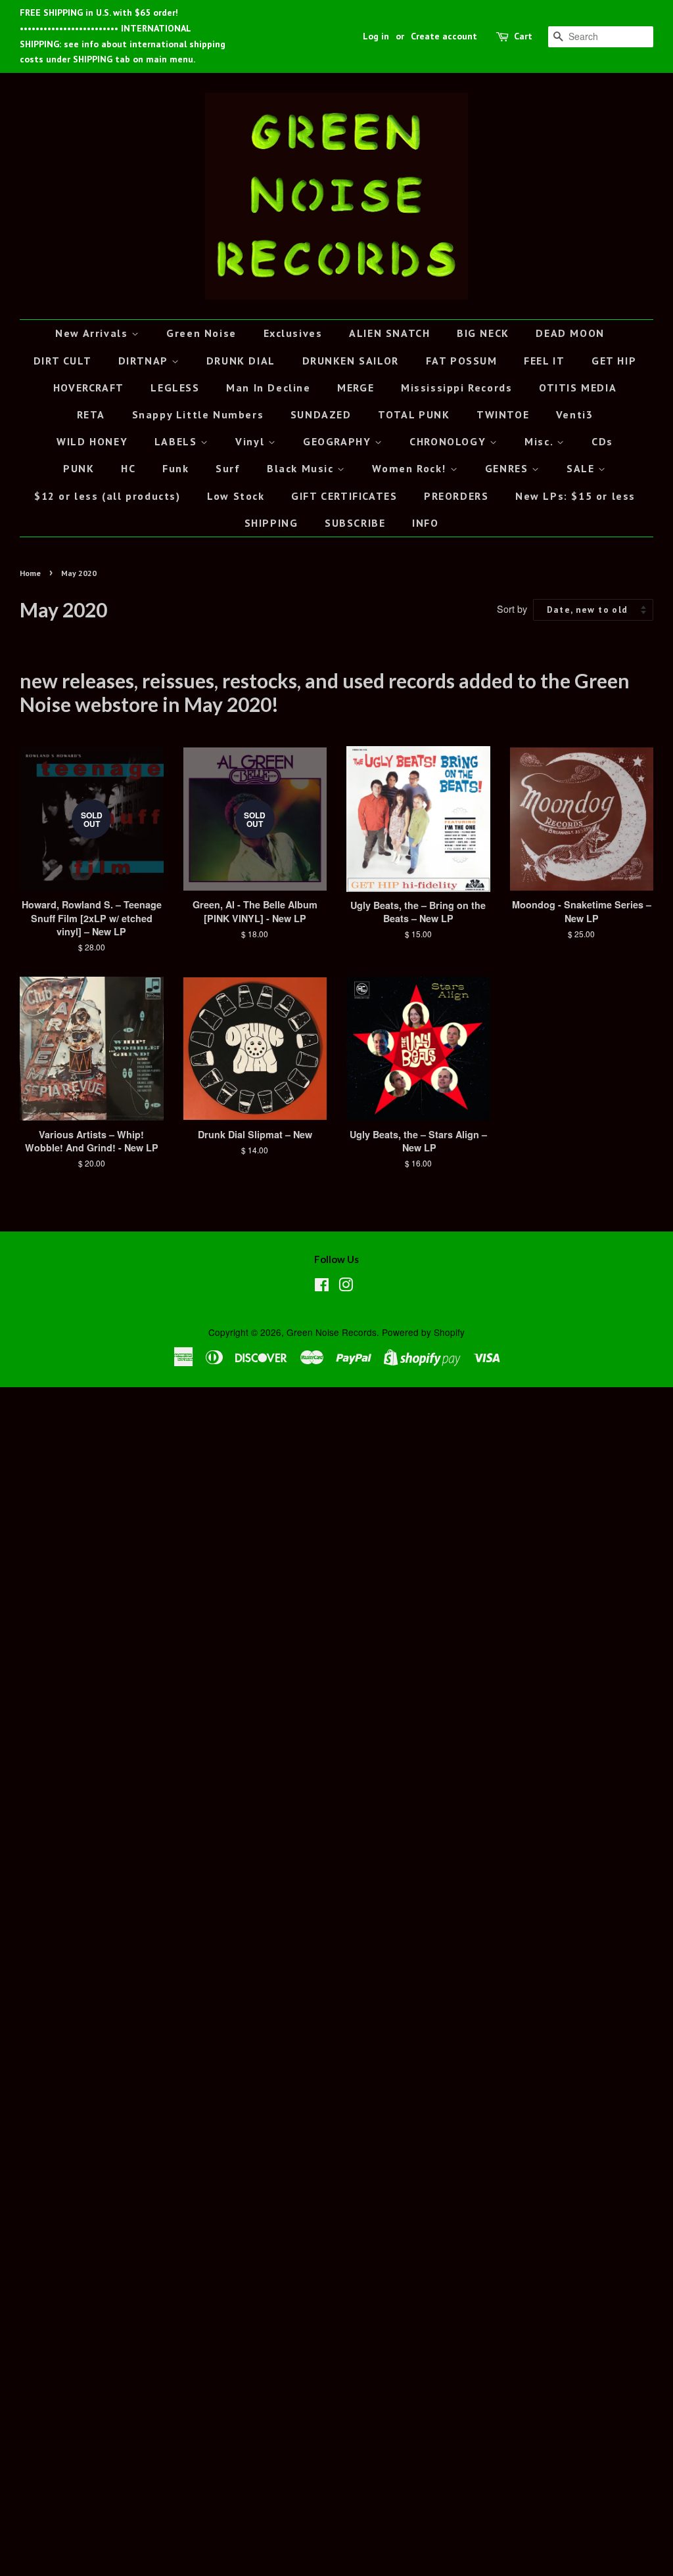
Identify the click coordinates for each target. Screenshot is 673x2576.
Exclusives (293, 333)
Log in (376, 36)
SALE (582, 468)
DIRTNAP (145, 361)
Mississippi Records (456, 388)
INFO (425, 523)
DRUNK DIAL (241, 361)
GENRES (508, 468)
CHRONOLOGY (450, 441)
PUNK (79, 468)
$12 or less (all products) (107, 496)
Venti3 (575, 414)
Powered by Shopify (423, 1332)
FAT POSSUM (462, 361)
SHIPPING (271, 523)
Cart (523, 36)
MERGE (356, 388)
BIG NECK (483, 333)
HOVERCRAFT (89, 388)
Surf (228, 468)
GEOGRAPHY (339, 441)
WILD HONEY (92, 441)
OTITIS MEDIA (578, 388)
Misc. (541, 441)
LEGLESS (175, 388)
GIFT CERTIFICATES (344, 496)
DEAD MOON (570, 333)
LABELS (177, 441)
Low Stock (236, 496)
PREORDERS (456, 496)
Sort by (512, 609)
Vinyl (252, 441)
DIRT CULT (62, 361)
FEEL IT (544, 361)
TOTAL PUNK (414, 414)
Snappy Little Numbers (198, 414)
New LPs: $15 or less (575, 496)
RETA (91, 414)
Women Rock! (411, 468)
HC (128, 468)
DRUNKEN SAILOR (351, 361)
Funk (175, 468)
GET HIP (614, 361)
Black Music (302, 468)
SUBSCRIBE (355, 523)
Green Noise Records (332, 1332)
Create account (444, 36)
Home (30, 573)
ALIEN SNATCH (389, 333)
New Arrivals (93, 333)
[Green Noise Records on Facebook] (322, 1287)
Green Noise (201, 333)
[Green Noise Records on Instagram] (346, 1287)
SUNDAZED (321, 414)
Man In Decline (268, 388)
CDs (602, 441)
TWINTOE (503, 414)
